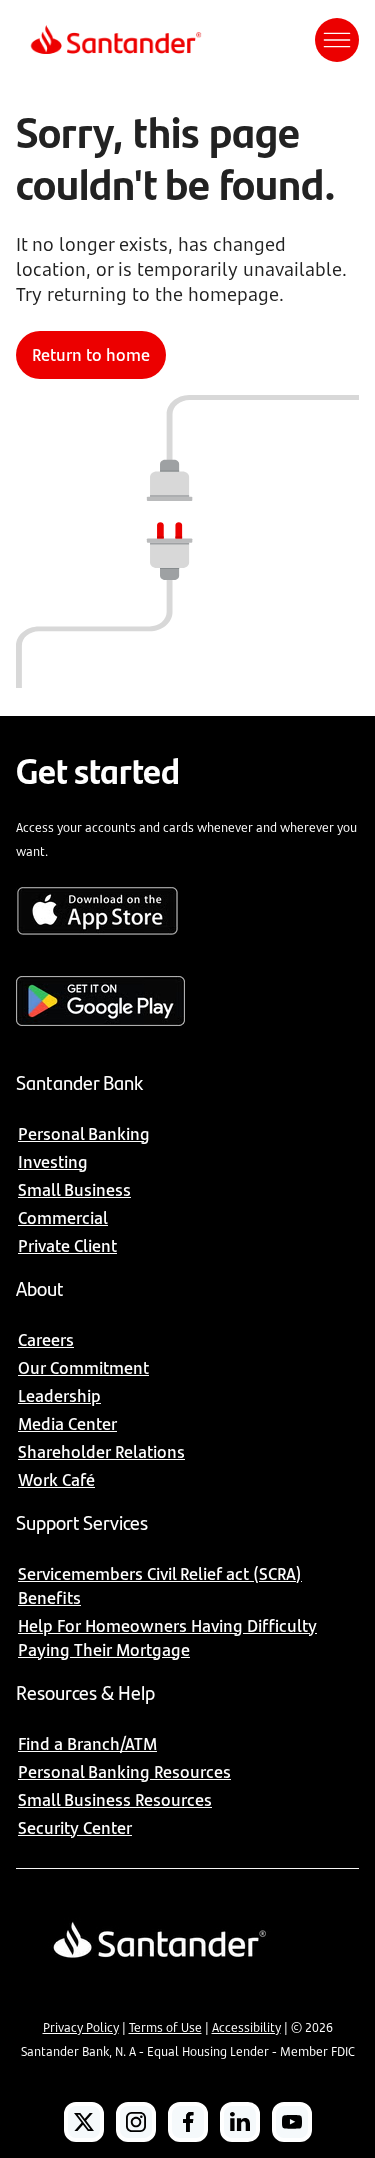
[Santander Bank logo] (114, 40)
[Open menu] (337, 40)
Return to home (91, 355)
